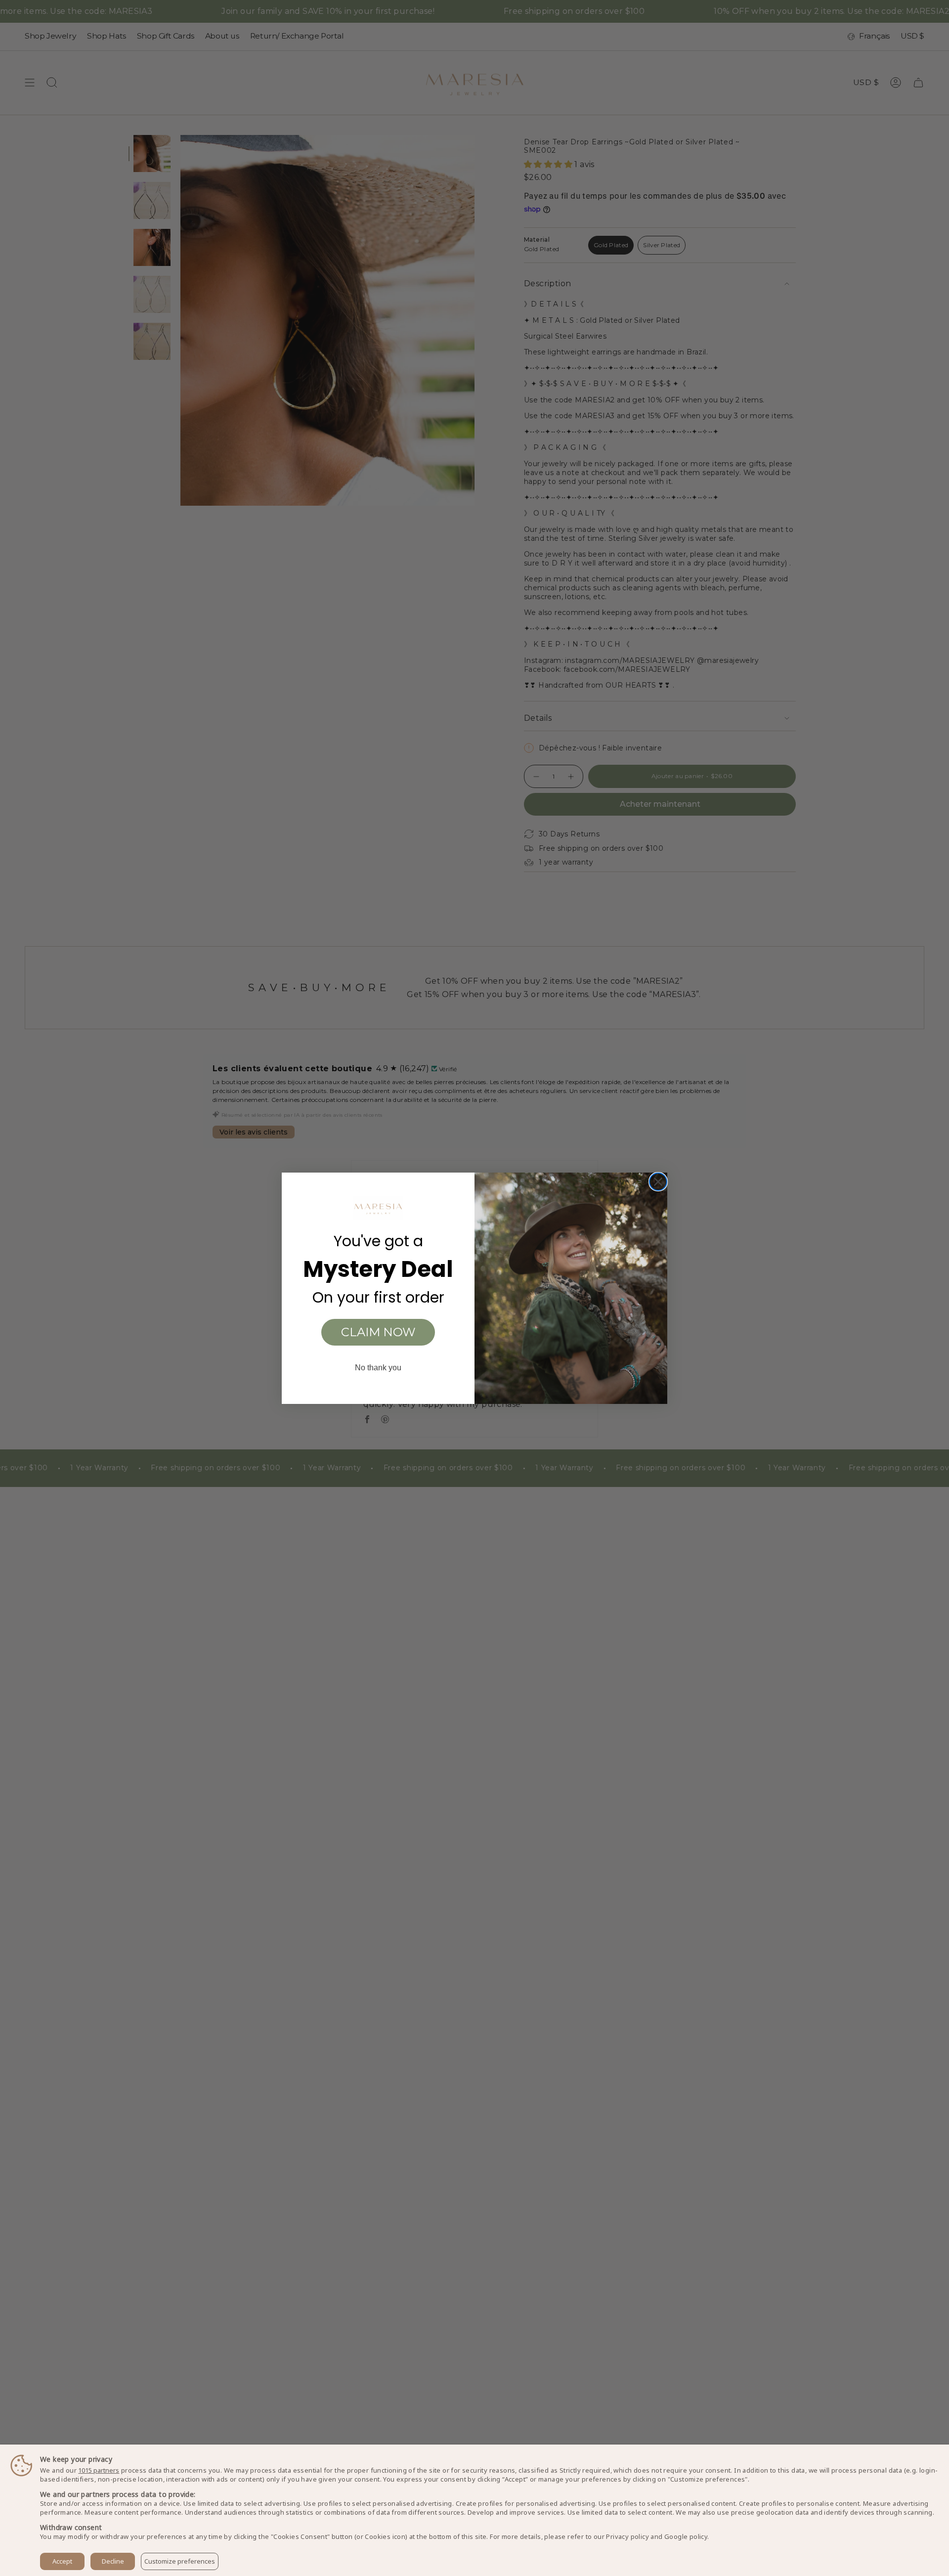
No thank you (378, 1368)
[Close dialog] (658, 1182)
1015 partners (99, 2470)
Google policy (686, 2536)
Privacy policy (627, 2536)
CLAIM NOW (378, 1332)
